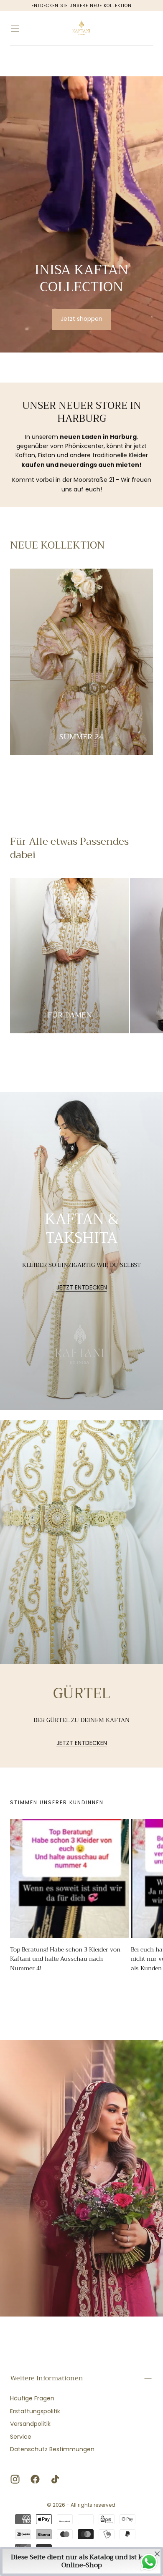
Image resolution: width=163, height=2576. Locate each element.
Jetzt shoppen (81, 319)
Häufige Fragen (32, 2398)
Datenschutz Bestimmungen (52, 2449)
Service (21, 2437)
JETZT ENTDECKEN (82, 1288)
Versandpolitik (30, 2424)
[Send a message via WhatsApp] (149, 2562)
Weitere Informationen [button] (47, 2378)
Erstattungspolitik (35, 2411)
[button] (15, 29)
